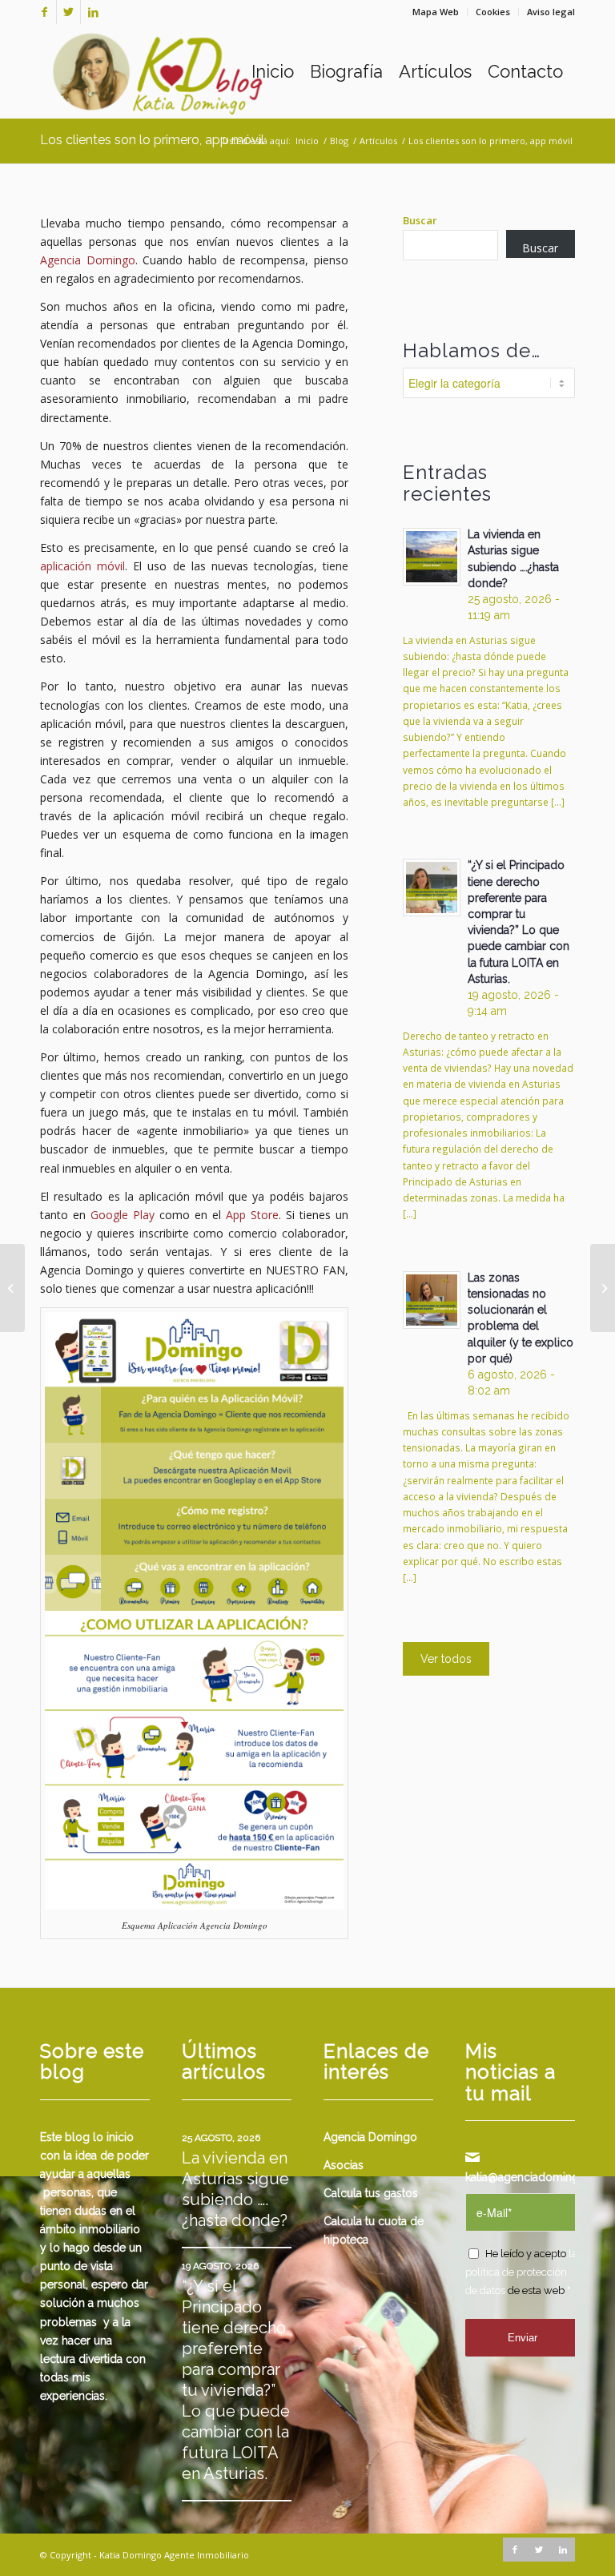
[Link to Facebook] (44, 12)
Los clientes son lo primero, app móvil (152, 140)
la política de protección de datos (521, 2272)
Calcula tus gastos (371, 2193)
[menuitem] (436, 12)
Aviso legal (551, 12)
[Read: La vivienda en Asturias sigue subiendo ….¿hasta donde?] (432, 557)
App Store (252, 1215)
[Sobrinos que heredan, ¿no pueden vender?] (603, 1288)
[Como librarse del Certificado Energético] (12, 1288)
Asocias (344, 2165)
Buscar (420, 220)
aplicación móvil (82, 566)
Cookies (493, 12)
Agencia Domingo (88, 260)
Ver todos (446, 1659)
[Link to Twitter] (68, 12)
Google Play (123, 1215)
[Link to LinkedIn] (93, 12)
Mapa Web (436, 12)
